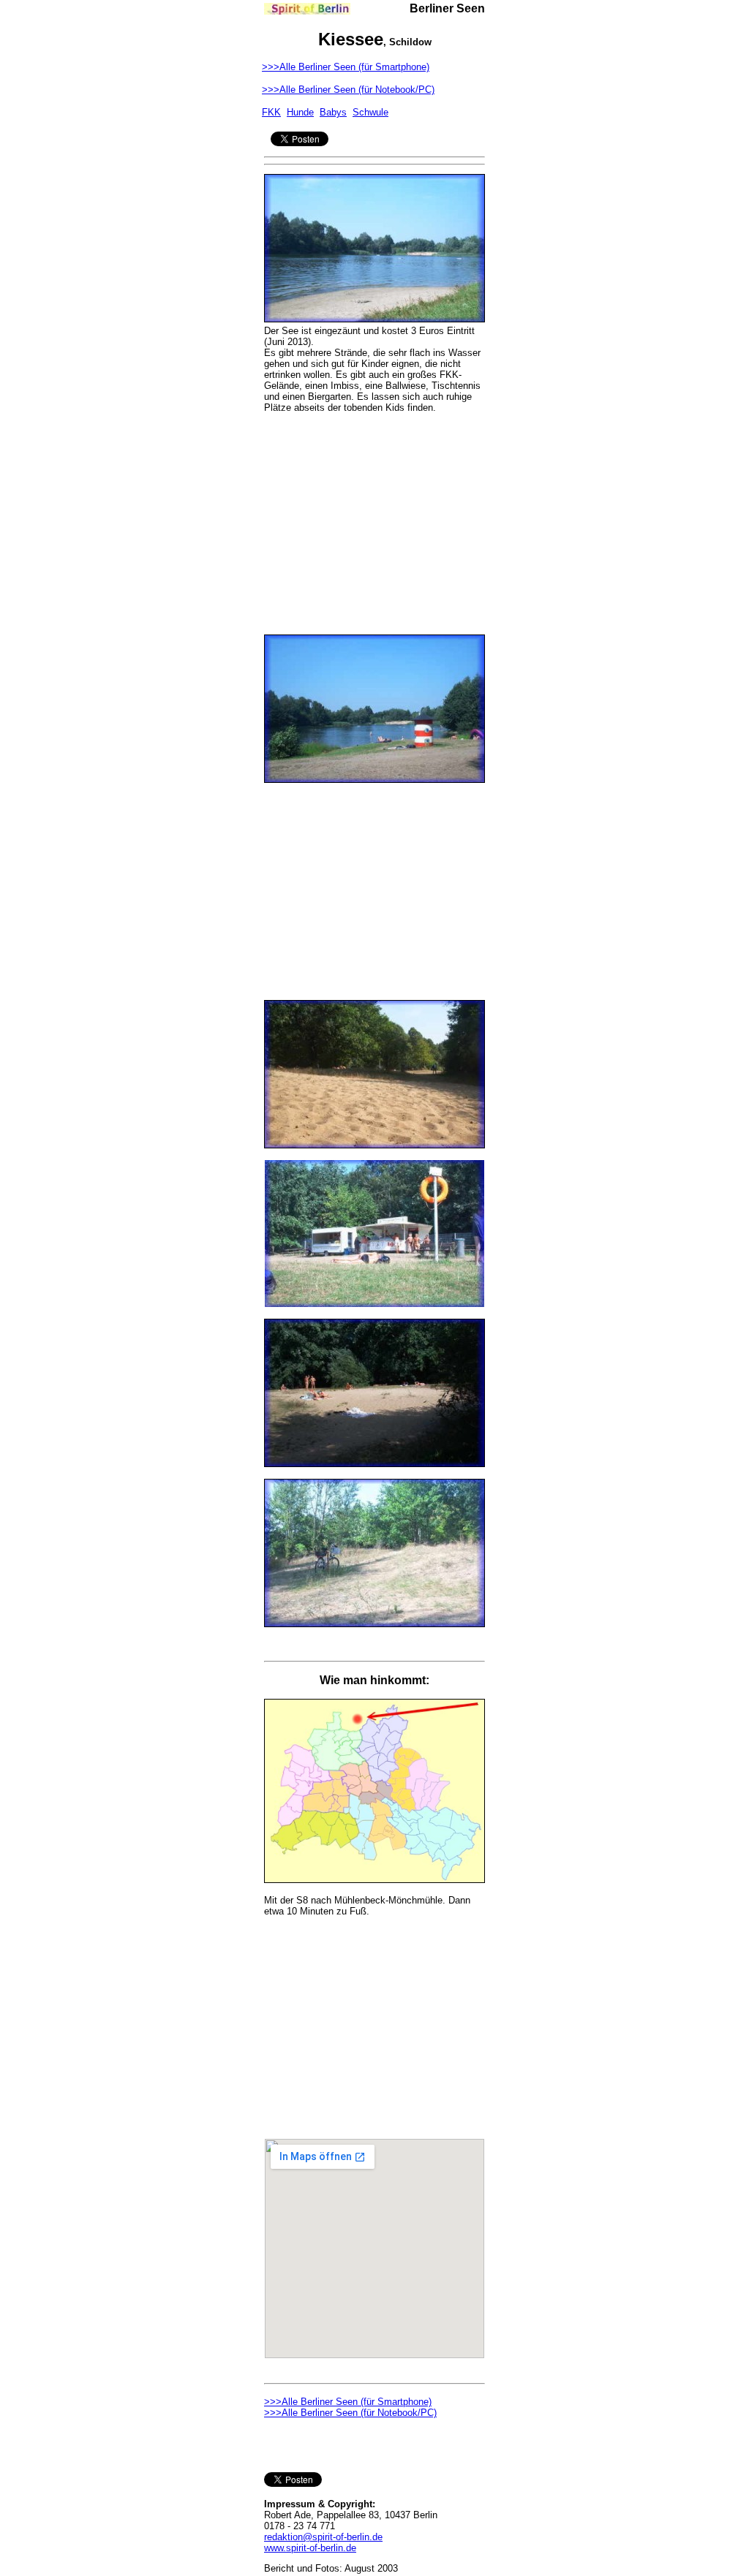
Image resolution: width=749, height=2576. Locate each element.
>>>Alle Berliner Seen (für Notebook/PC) (348, 90)
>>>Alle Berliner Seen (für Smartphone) (346, 67)
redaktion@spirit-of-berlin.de (323, 2537)
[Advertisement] (374, 515)
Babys (333, 112)
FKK (271, 112)
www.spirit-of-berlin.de (310, 2548)
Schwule (370, 112)
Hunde (300, 112)
